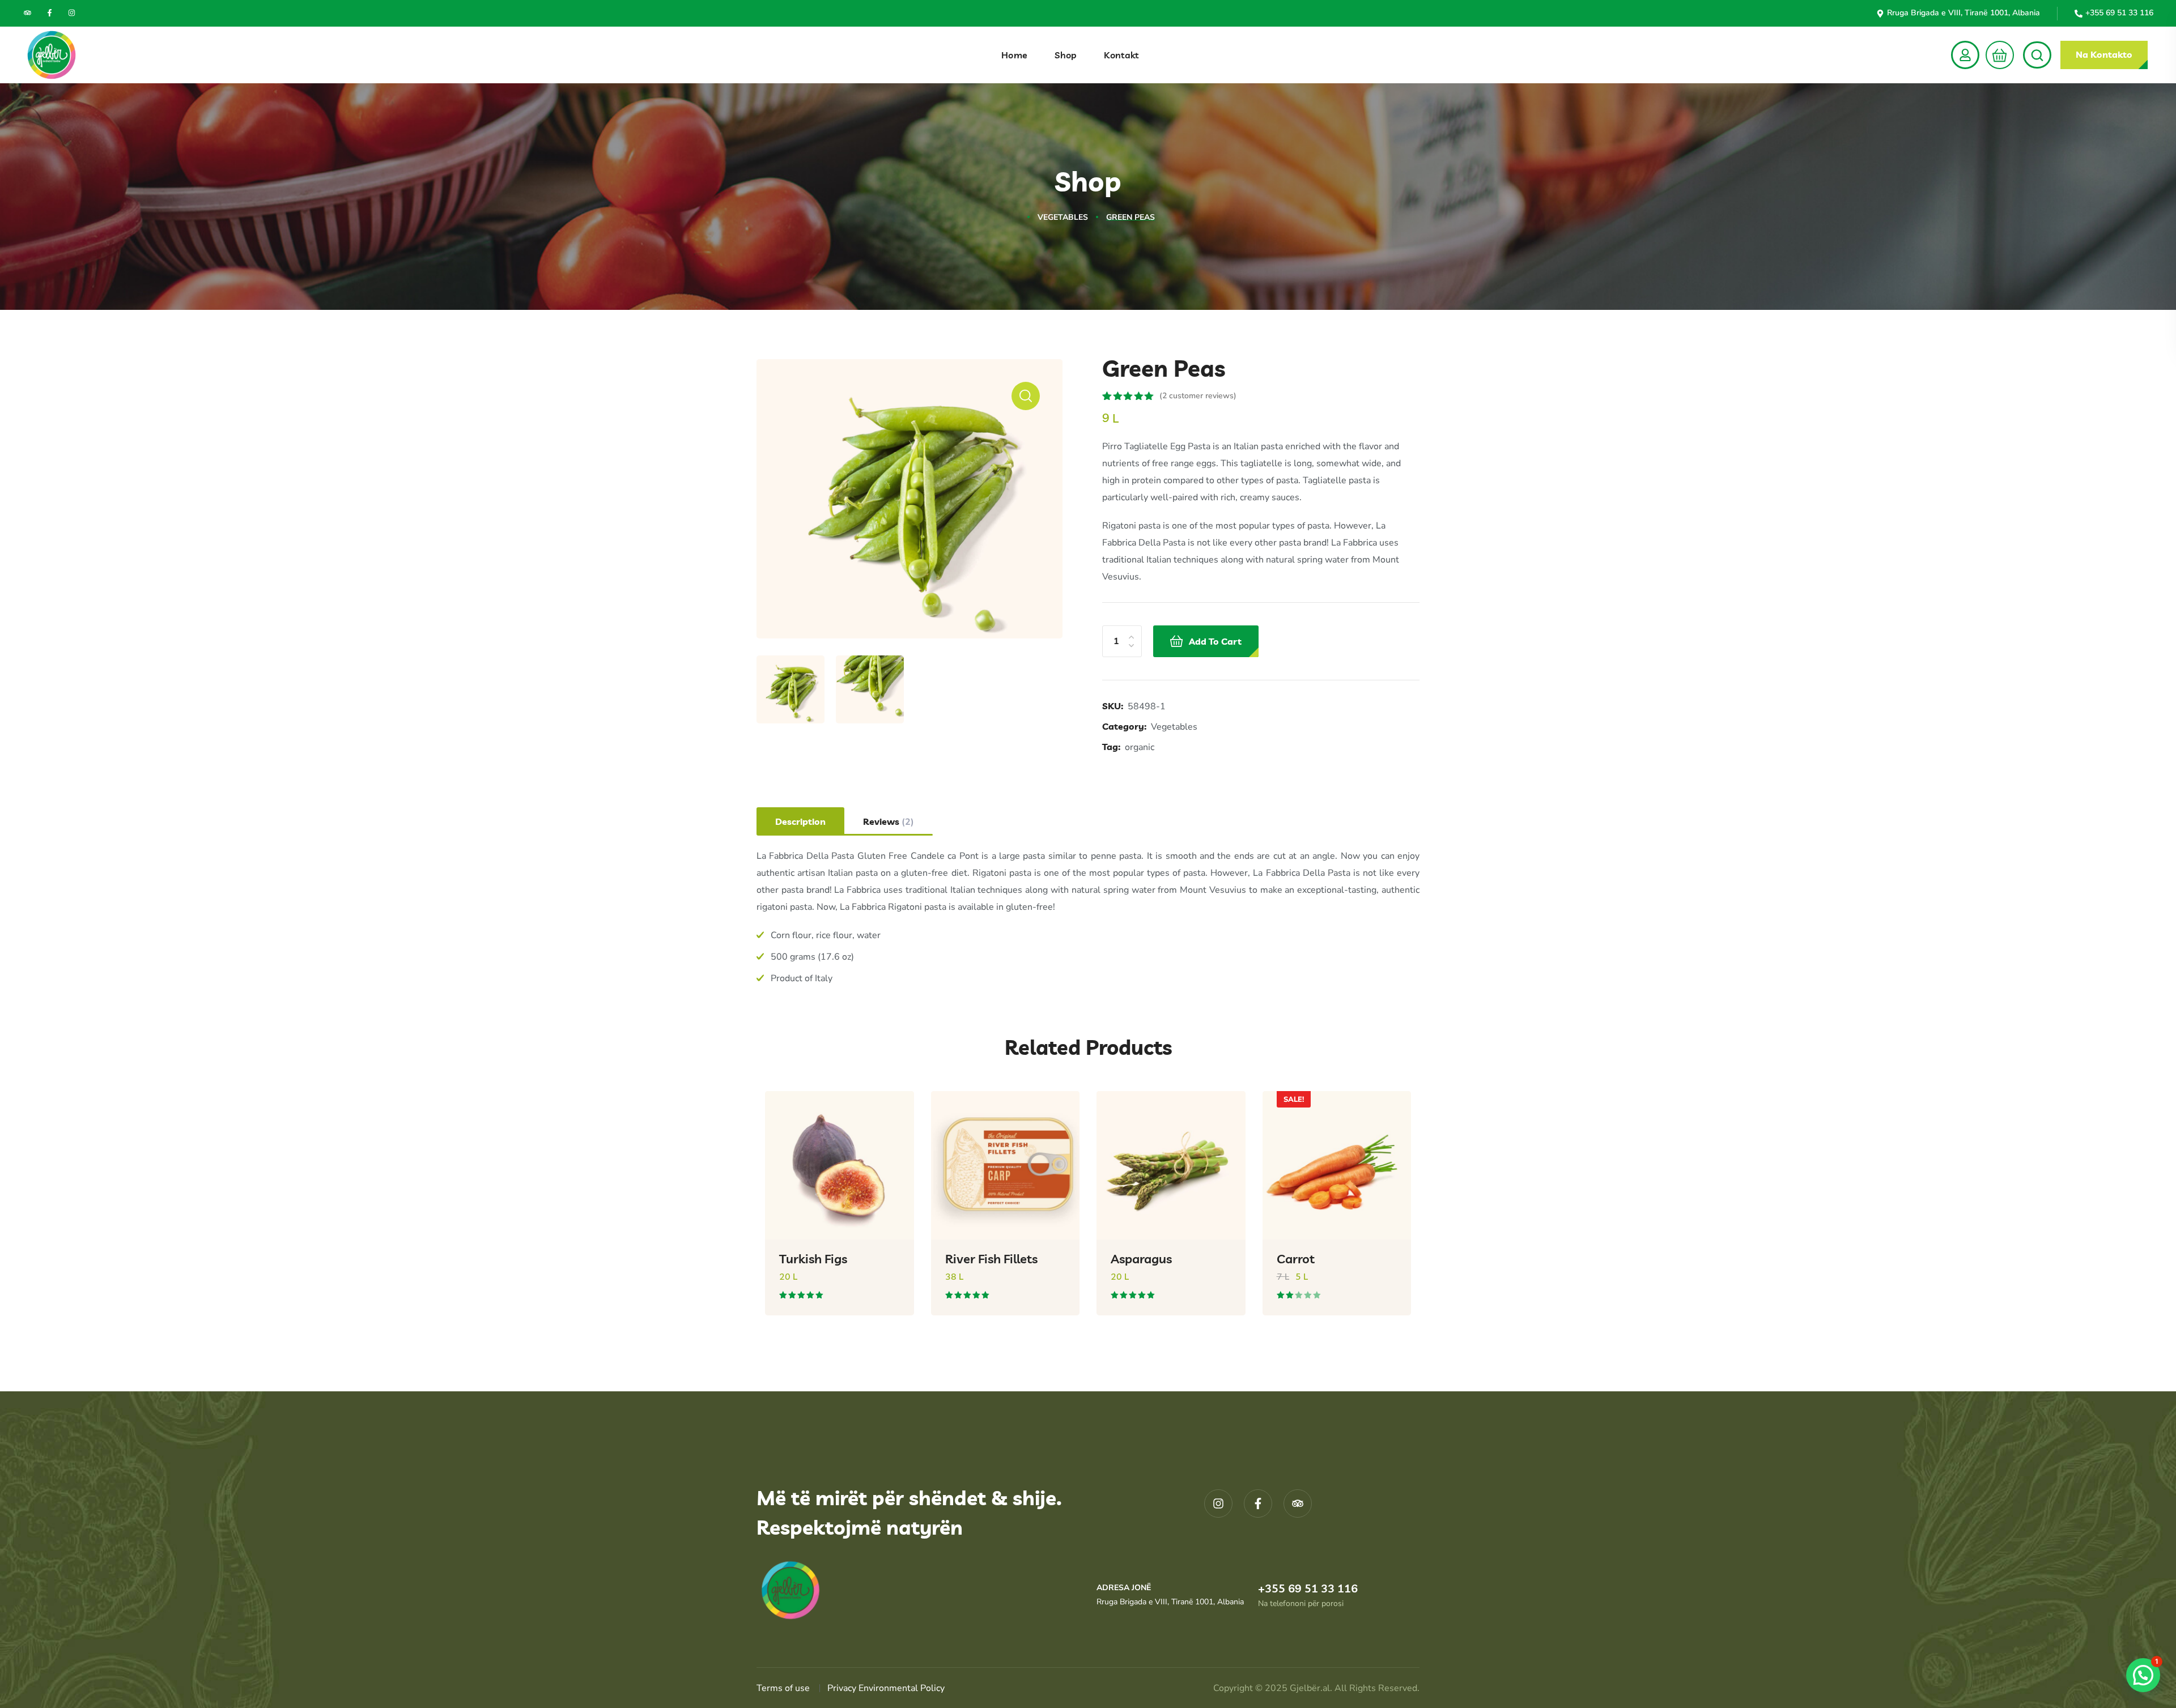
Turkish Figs (813, 1259)
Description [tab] (800, 821)
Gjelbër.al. (1312, 1688)
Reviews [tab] (889, 822)
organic (1140, 747)
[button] (1997, 55)
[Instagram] (72, 13)
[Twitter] (27, 13)
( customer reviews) (1198, 396)
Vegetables (1063, 217)
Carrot (1296, 1259)
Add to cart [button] (887, 1324)
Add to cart (1215, 641)
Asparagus (1141, 1259)
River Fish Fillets (991, 1259)
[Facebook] (50, 13)
